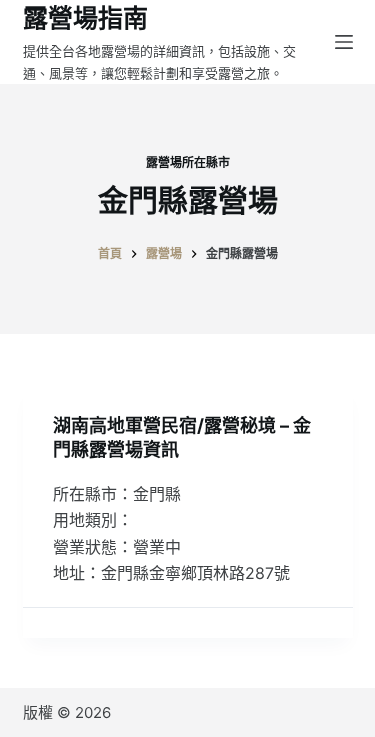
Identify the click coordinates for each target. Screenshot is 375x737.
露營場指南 (85, 18)
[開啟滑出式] (344, 42)
